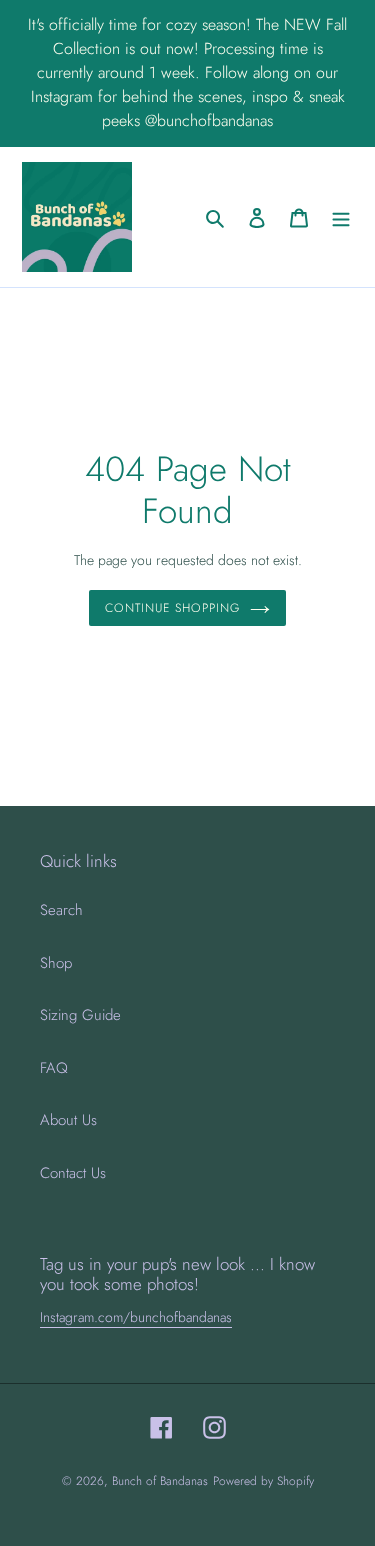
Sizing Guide (80, 1015)
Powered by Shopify (263, 1481)
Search (61, 910)
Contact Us (73, 1173)
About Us (68, 1120)
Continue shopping (172, 608)
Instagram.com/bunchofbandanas (136, 1317)
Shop (56, 963)
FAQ (54, 1068)
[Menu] (341, 217)
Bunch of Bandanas (160, 1481)
